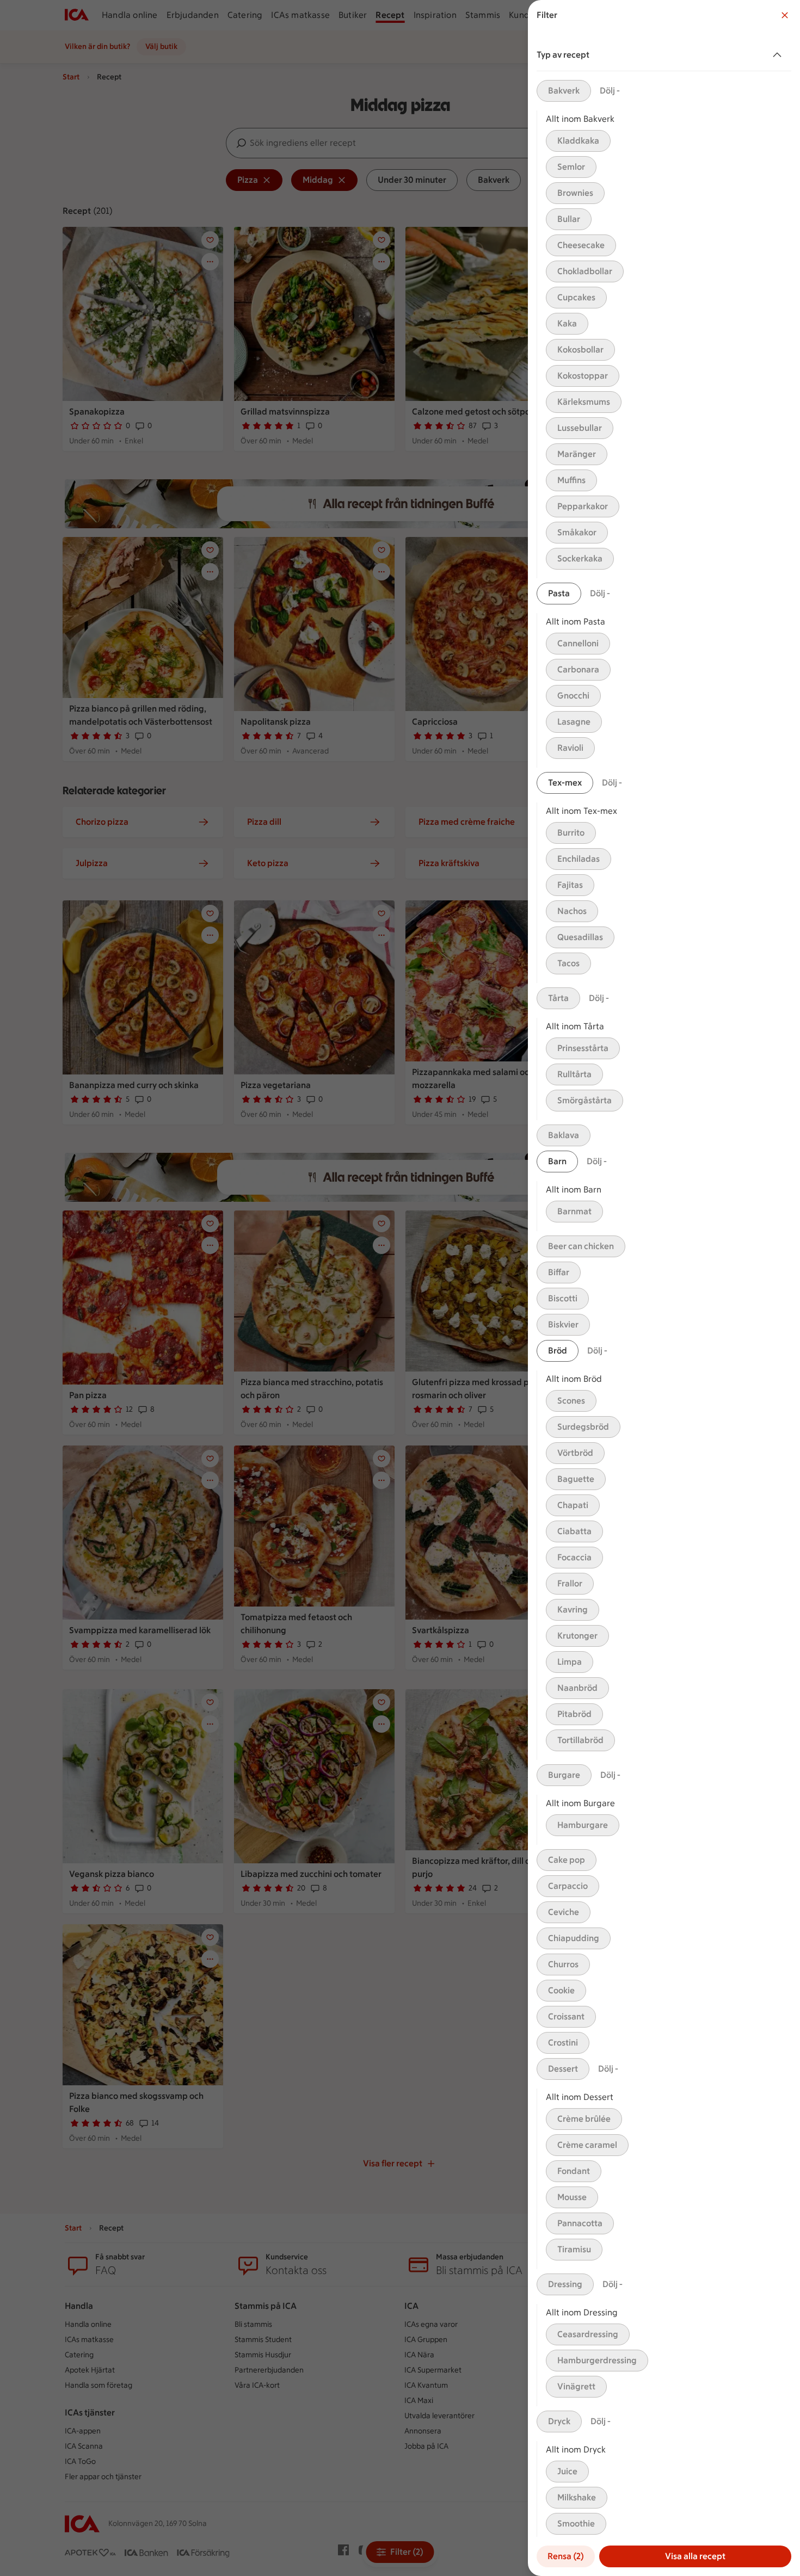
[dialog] (664, 1288)
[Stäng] (785, 15)
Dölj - (610, 91)
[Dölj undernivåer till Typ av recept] (779, 55)
